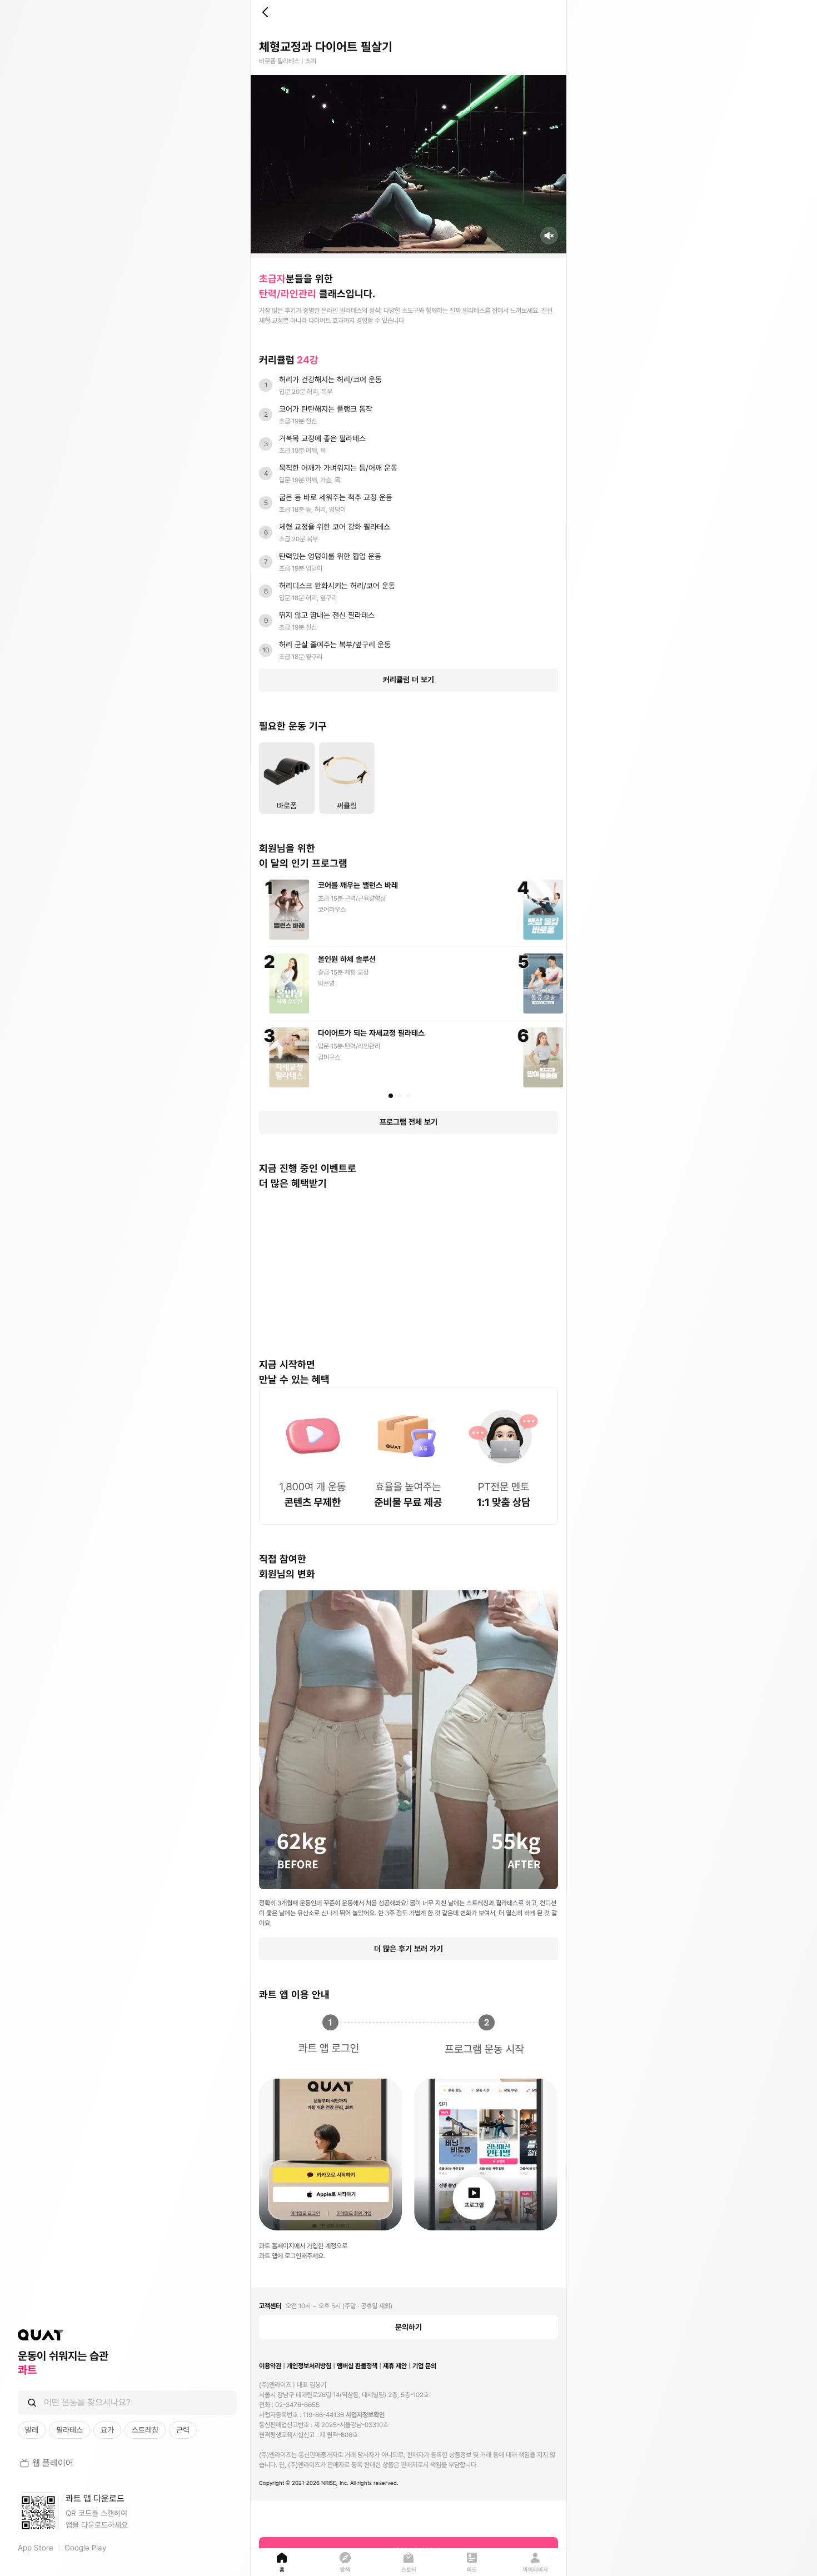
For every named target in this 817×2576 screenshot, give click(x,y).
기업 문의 (424, 2366)
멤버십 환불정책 (357, 2366)
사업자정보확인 (365, 2415)
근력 (183, 2430)
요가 (107, 2430)
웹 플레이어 (53, 2463)
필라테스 (69, 2430)
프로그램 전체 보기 (409, 1122)
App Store (36, 2548)
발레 (32, 2430)
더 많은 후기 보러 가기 (409, 1949)
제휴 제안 (395, 2366)
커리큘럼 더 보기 (409, 680)
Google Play (85, 2548)
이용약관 (270, 2366)
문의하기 (409, 2327)
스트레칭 (145, 2430)
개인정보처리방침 (309, 2366)
